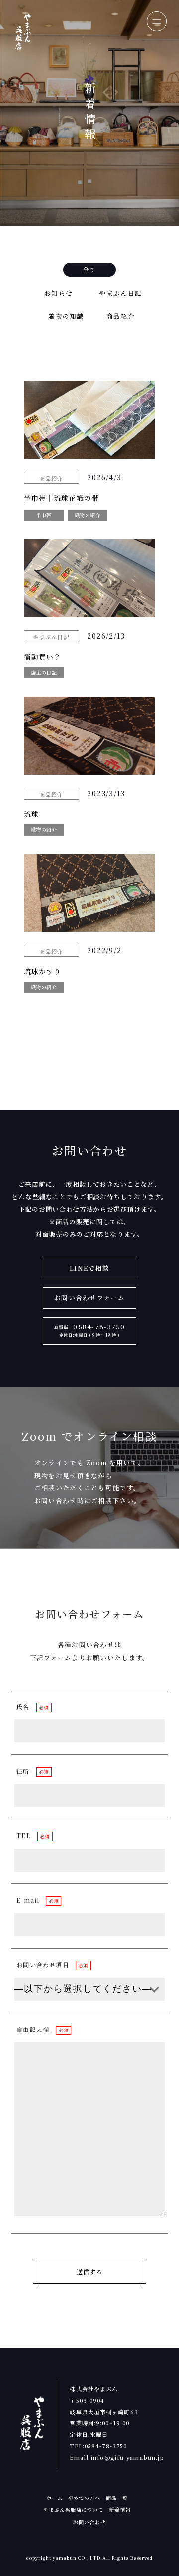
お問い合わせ (89, 2522)
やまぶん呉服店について (73, 2510)
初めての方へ (84, 2498)
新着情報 (120, 2510)
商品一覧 (117, 2498)
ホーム (54, 2498)
